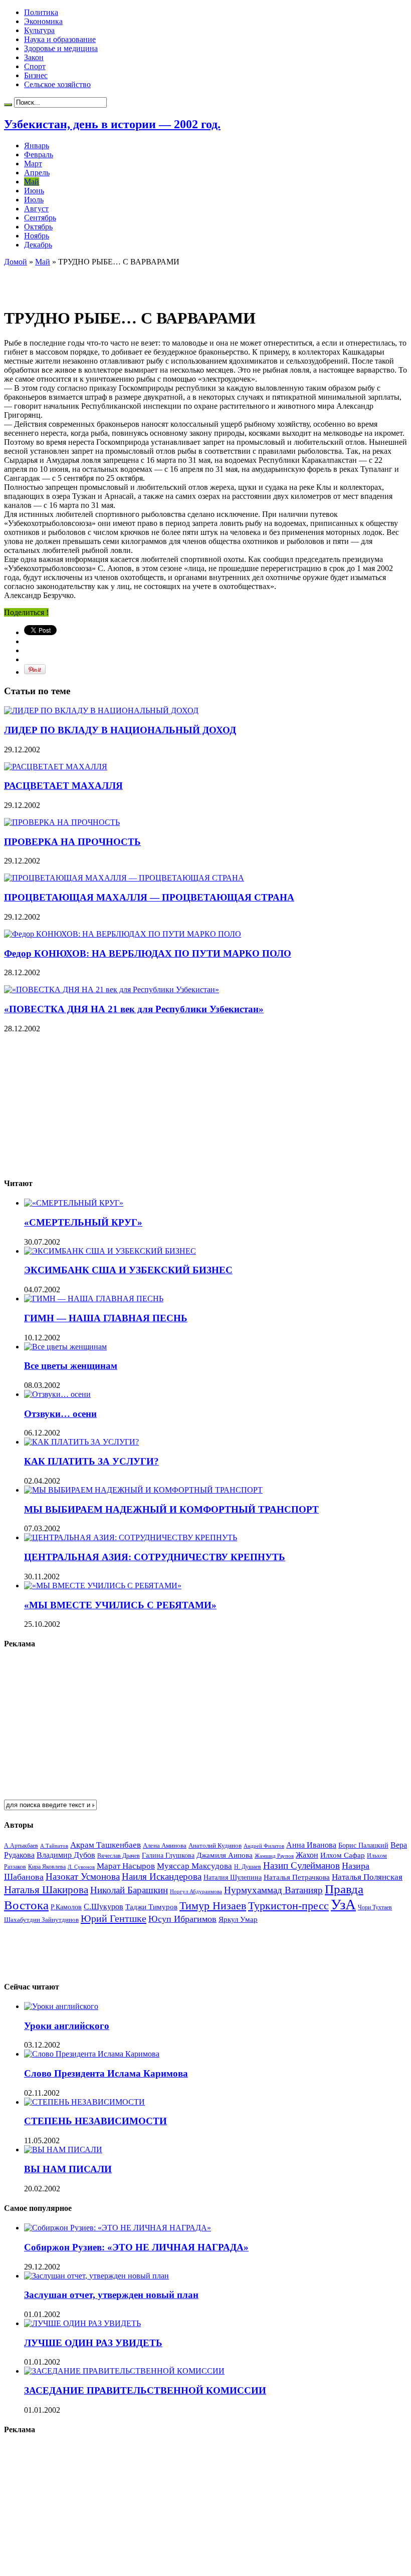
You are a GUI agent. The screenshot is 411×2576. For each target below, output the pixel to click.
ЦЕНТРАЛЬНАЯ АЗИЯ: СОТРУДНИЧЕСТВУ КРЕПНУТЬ (155, 1557)
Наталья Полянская (367, 1877)
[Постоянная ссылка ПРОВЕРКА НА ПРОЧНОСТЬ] (62, 822)
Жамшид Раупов (274, 1856)
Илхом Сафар (343, 1855)
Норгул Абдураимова (196, 1892)
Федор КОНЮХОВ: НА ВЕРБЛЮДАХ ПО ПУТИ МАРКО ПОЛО (148, 953)
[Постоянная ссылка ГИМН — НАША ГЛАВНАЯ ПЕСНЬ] (94, 1299)
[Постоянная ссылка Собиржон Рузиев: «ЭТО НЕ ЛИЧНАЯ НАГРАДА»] (118, 2228)
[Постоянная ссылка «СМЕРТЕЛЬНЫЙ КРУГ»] (74, 1203)
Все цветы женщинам (71, 1366)
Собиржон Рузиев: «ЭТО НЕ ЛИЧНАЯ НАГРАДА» (136, 2247)
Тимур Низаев (213, 1906)
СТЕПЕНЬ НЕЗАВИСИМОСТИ (95, 2121)
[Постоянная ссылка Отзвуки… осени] (57, 1394)
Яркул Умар (238, 1919)
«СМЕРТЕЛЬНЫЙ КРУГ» (83, 1222)
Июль (34, 200)
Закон (34, 57)
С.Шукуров (104, 1907)
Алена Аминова (165, 1846)
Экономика (43, 21)
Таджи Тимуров (151, 1907)
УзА (343, 1904)
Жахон (307, 1855)
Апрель (37, 173)
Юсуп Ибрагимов (182, 1919)
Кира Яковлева (47, 1867)
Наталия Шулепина (233, 1878)
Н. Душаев (248, 1867)
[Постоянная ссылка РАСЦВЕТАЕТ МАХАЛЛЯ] (56, 767)
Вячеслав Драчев (119, 1856)
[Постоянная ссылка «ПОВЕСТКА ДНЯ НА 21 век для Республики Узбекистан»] (112, 989)
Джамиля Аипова (225, 1855)
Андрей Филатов (264, 1846)
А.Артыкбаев (21, 1846)
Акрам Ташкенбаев (106, 1845)
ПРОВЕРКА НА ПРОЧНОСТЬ (72, 842)
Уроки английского (67, 2026)
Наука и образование (60, 39)
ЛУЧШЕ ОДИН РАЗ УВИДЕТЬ (93, 2343)
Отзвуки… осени (60, 1414)
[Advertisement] (121, 281)
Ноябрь (37, 236)
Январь (37, 146)
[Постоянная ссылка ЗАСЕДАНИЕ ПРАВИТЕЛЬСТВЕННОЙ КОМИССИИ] (124, 2371)
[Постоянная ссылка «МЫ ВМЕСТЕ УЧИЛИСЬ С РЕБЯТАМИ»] (103, 1586)
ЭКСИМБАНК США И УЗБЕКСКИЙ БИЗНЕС (128, 1270)
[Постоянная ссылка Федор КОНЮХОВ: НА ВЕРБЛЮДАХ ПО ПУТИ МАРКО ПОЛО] (123, 934)
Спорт (35, 66)
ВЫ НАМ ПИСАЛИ (68, 2169)
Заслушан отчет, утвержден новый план (111, 2295)
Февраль (39, 155)
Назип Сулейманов (301, 1866)
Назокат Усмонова (83, 1877)
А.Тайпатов (54, 1846)
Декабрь (38, 245)
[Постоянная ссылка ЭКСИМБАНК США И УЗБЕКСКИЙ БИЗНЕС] (110, 1251)
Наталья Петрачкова (297, 1877)
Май (32, 182)
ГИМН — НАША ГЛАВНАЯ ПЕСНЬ (106, 1318)
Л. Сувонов (81, 1867)
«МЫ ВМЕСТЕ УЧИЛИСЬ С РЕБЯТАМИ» (120, 1605)
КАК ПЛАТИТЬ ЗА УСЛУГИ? (91, 1461)
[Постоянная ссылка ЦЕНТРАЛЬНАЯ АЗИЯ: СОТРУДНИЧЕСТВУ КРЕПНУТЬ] (131, 1537)
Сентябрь (40, 218)
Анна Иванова (311, 1845)
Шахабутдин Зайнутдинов (41, 1920)
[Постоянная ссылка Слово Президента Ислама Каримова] (92, 2054)
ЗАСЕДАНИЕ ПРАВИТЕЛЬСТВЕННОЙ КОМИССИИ (145, 2390)
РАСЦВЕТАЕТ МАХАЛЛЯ (63, 786)
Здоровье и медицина (61, 48)
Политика (41, 12)
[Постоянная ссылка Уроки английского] (61, 2006)
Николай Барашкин (129, 1890)
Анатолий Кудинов (215, 1845)
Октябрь (38, 227)
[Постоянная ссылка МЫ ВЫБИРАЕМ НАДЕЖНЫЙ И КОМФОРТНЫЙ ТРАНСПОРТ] (143, 1490)
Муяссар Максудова (194, 1866)
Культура (39, 30)
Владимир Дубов (66, 1855)
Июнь (34, 191)
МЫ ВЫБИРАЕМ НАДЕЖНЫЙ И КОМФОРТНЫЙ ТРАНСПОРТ (171, 1509)
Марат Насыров (126, 1866)
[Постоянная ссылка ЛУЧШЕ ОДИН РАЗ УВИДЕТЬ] (82, 2323)
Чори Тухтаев (375, 1907)
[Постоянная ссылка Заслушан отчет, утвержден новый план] (96, 2276)
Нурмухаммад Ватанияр (273, 1890)
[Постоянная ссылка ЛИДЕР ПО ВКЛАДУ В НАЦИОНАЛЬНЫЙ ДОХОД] (101, 710)
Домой (16, 262)
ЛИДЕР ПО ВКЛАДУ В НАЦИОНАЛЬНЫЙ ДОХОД (120, 730)
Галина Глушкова (168, 1855)
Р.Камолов (66, 1907)
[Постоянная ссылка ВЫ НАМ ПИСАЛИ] (63, 2150)
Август (36, 209)
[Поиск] (8, 105)
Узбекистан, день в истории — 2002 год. (112, 124)
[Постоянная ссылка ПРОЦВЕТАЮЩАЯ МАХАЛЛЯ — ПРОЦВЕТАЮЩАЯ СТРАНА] (124, 878)
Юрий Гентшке (114, 1918)
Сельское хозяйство (57, 84)
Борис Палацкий (363, 1845)
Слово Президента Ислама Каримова (106, 2073)
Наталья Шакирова (46, 1890)
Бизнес (36, 75)
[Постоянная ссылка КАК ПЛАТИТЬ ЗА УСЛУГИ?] (81, 1442)
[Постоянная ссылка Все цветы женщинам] (65, 1347)
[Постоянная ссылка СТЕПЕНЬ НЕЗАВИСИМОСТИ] (84, 2102)
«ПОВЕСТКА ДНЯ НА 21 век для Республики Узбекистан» (134, 1009)
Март (33, 164)
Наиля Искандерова (162, 1877)
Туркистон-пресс (288, 1906)
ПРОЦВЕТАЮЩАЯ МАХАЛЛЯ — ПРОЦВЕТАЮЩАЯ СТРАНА (149, 897)
